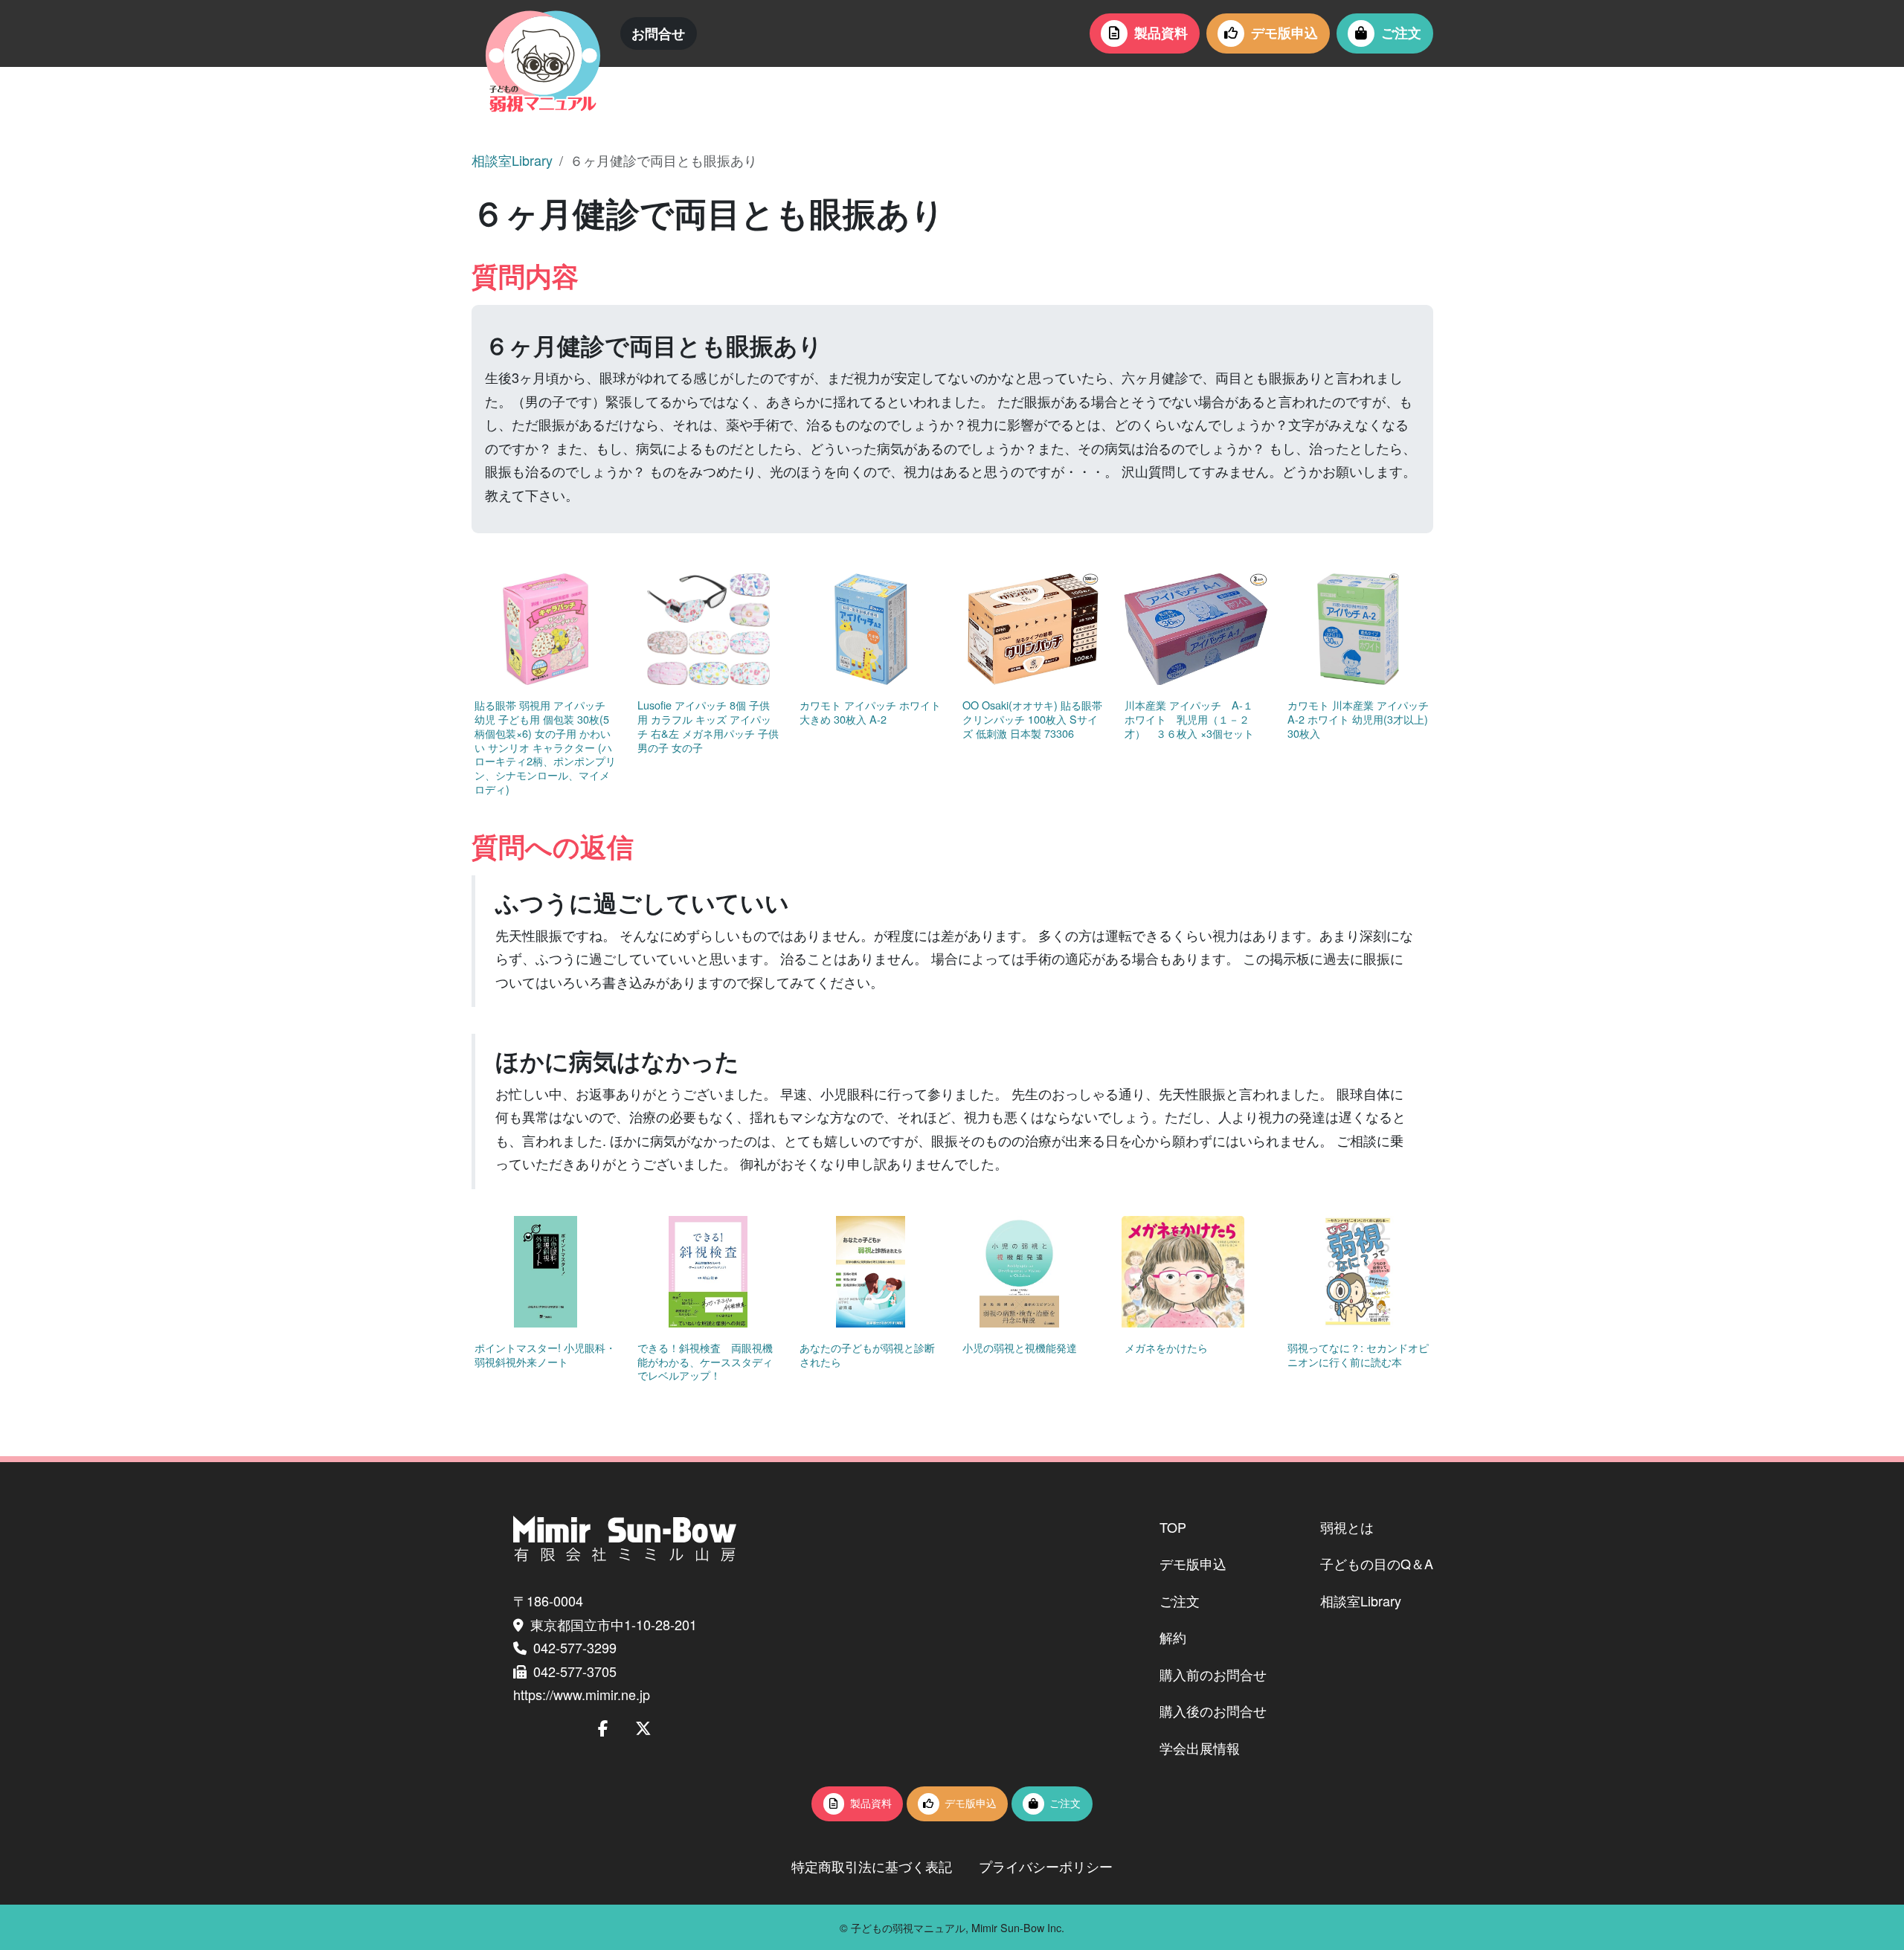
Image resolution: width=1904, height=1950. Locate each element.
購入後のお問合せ (1213, 1711)
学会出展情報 (1200, 1748)
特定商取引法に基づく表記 (872, 1866)
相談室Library (512, 160)
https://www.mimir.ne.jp (582, 1694)
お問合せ (658, 33)
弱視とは (1347, 1527)
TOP (1173, 1527)
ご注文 (1401, 33)
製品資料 (1161, 33)
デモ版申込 (1284, 33)
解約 (1173, 1637)
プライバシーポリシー (1046, 1866)
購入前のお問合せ (1213, 1674)
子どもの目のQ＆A (1377, 1563)
